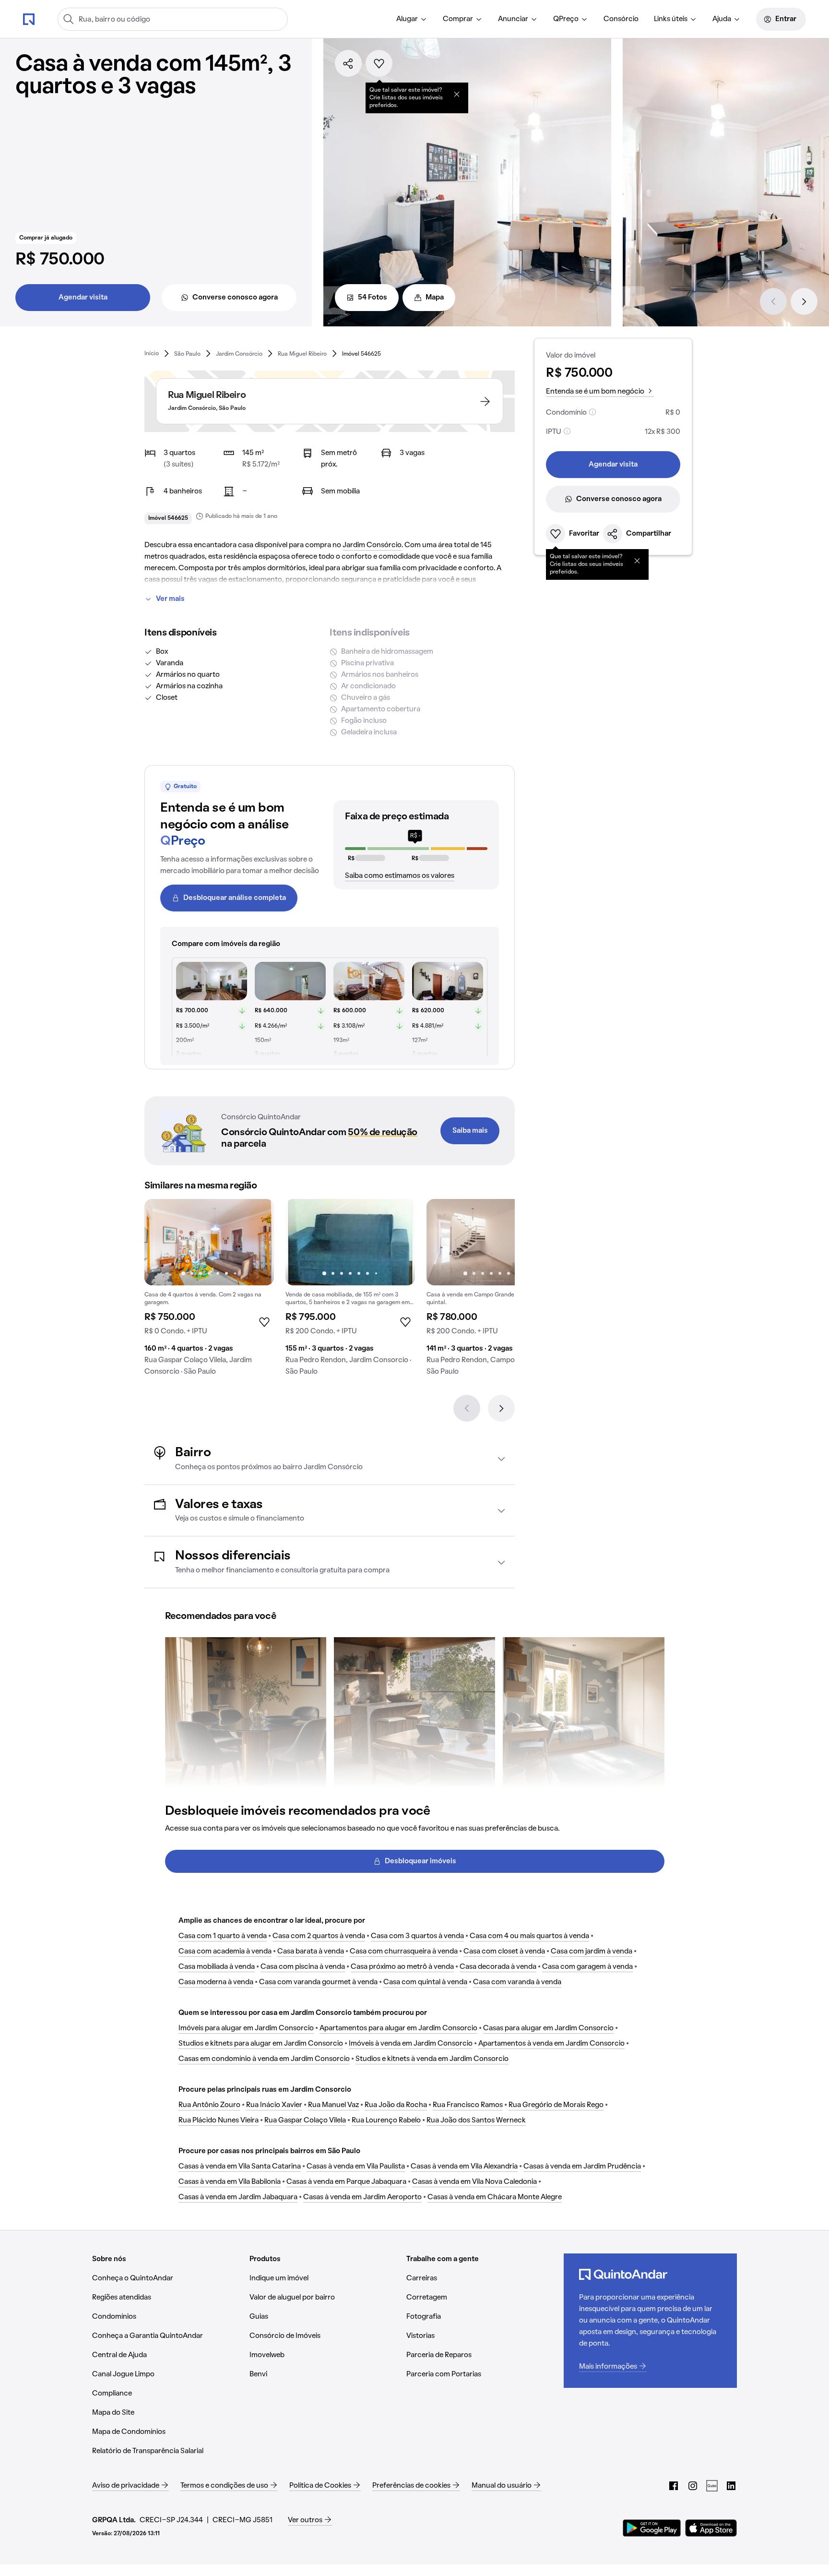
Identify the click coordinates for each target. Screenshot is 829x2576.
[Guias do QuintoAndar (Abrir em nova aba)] (712, 2486)
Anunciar (513, 19)
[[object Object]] (457, 94)
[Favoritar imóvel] (379, 63)
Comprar (458, 19)
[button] (330, 1459)
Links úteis (671, 19)
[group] (209, 1291)
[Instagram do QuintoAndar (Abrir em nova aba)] (693, 2486)
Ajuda (722, 19)
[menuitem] (412, 19)
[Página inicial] (29, 19)
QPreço (566, 19)
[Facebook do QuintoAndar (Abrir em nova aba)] (674, 2486)
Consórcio (621, 19)
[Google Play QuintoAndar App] (652, 2528)
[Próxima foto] (257, 1242)
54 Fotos (373, 298)
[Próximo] (804, 301)
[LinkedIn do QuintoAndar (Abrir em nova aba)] (731, 2486)
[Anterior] (773, 301)
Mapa (435, 298)
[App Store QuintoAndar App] (711, 2528)
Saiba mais (470, 1131)
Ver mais (170, 599)
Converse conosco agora (235, 298)
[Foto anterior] (162, 1242)
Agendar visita (83, 298)
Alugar (407, 19)
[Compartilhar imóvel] (348, 63)
